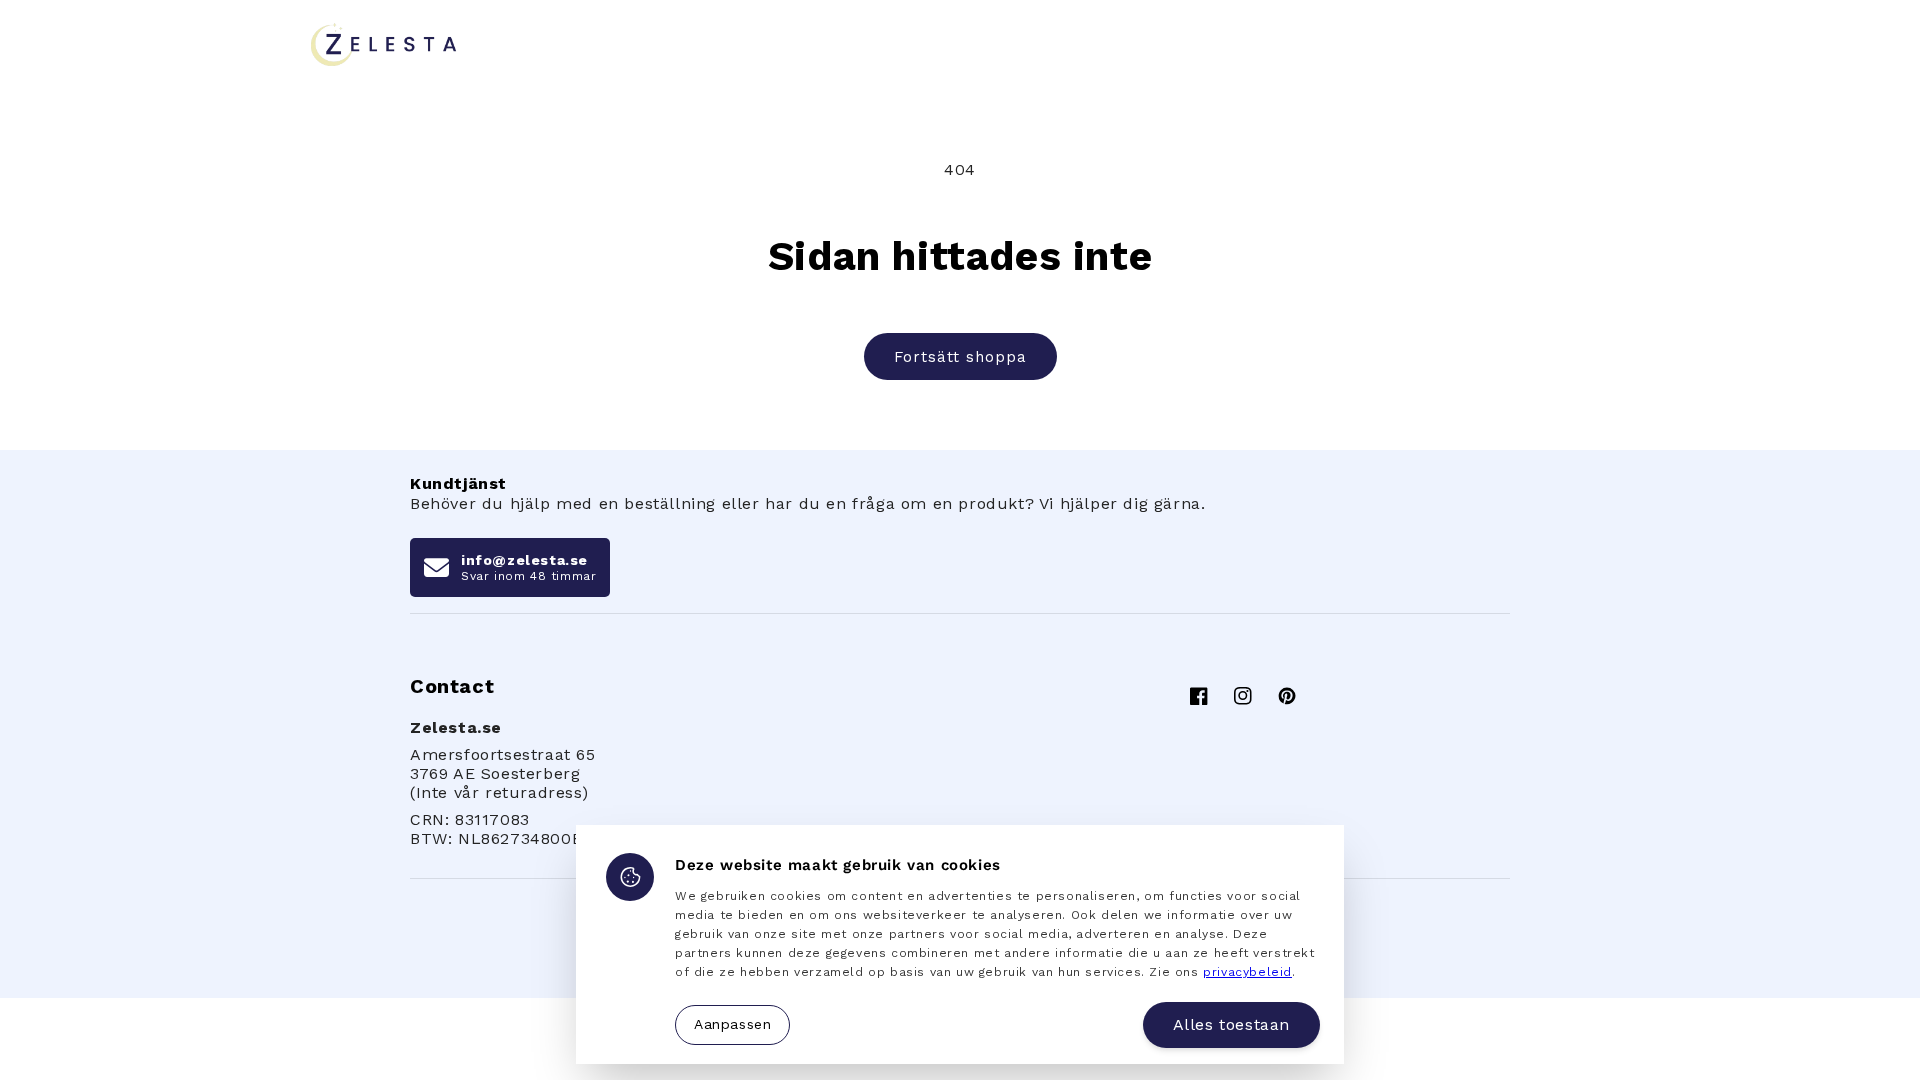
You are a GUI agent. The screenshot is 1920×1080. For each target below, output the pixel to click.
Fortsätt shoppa (960, 357)
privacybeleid (1247, 972)
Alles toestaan (1231, 1024)
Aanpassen (732, 1024)
